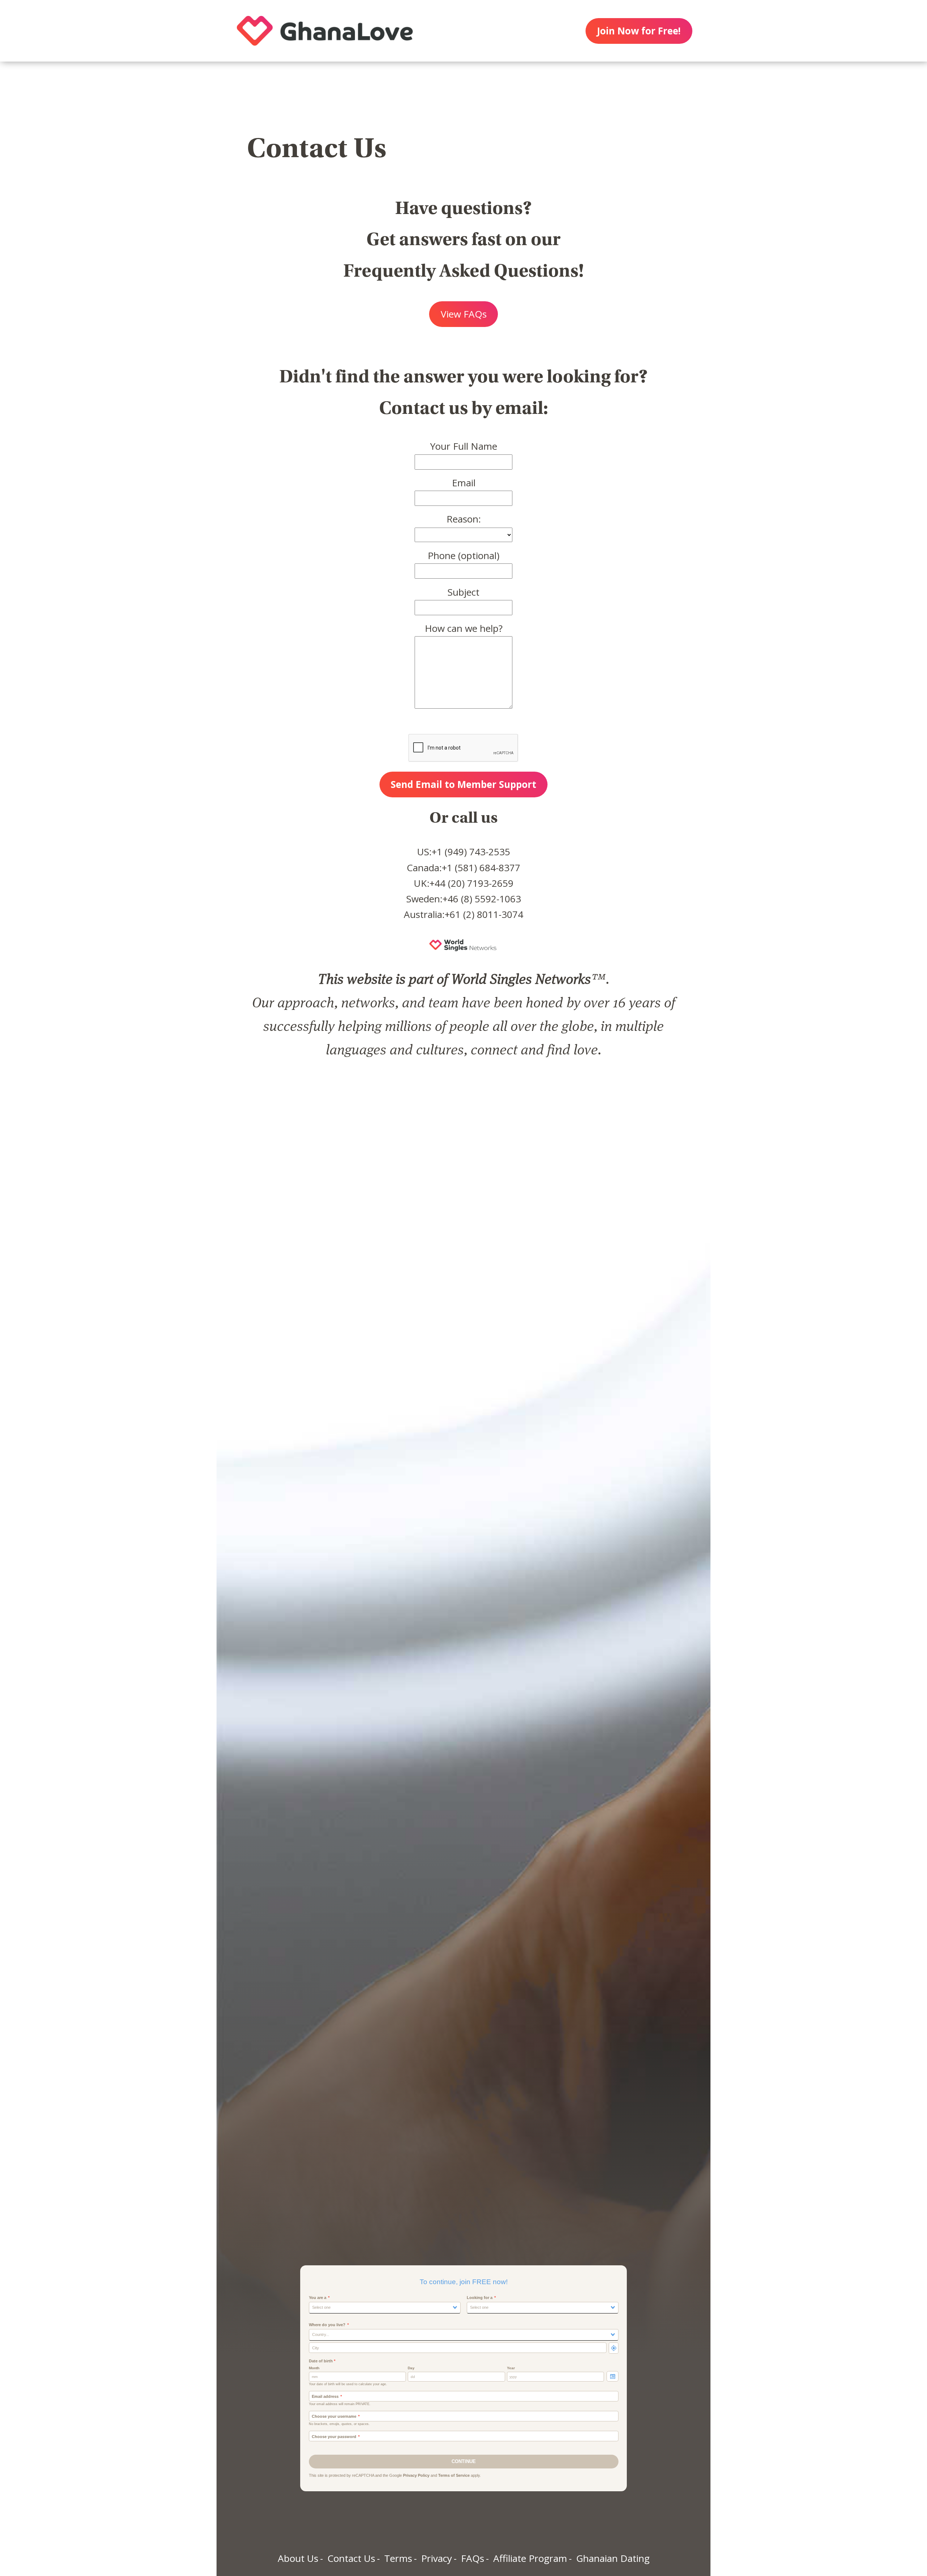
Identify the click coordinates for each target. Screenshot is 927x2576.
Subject (463, 592)
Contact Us (351, 2558)
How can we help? (464, 628)
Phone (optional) (463, 555)
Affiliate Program (530, 2558)
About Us (298, 2558)
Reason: (464, 519)
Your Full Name (464, 446)
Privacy (437, 2558)
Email (464, 483)
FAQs (473, 2558)
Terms (398, 2558)
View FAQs (464, 314)
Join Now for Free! (639, 31)
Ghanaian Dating (613, 2558)
